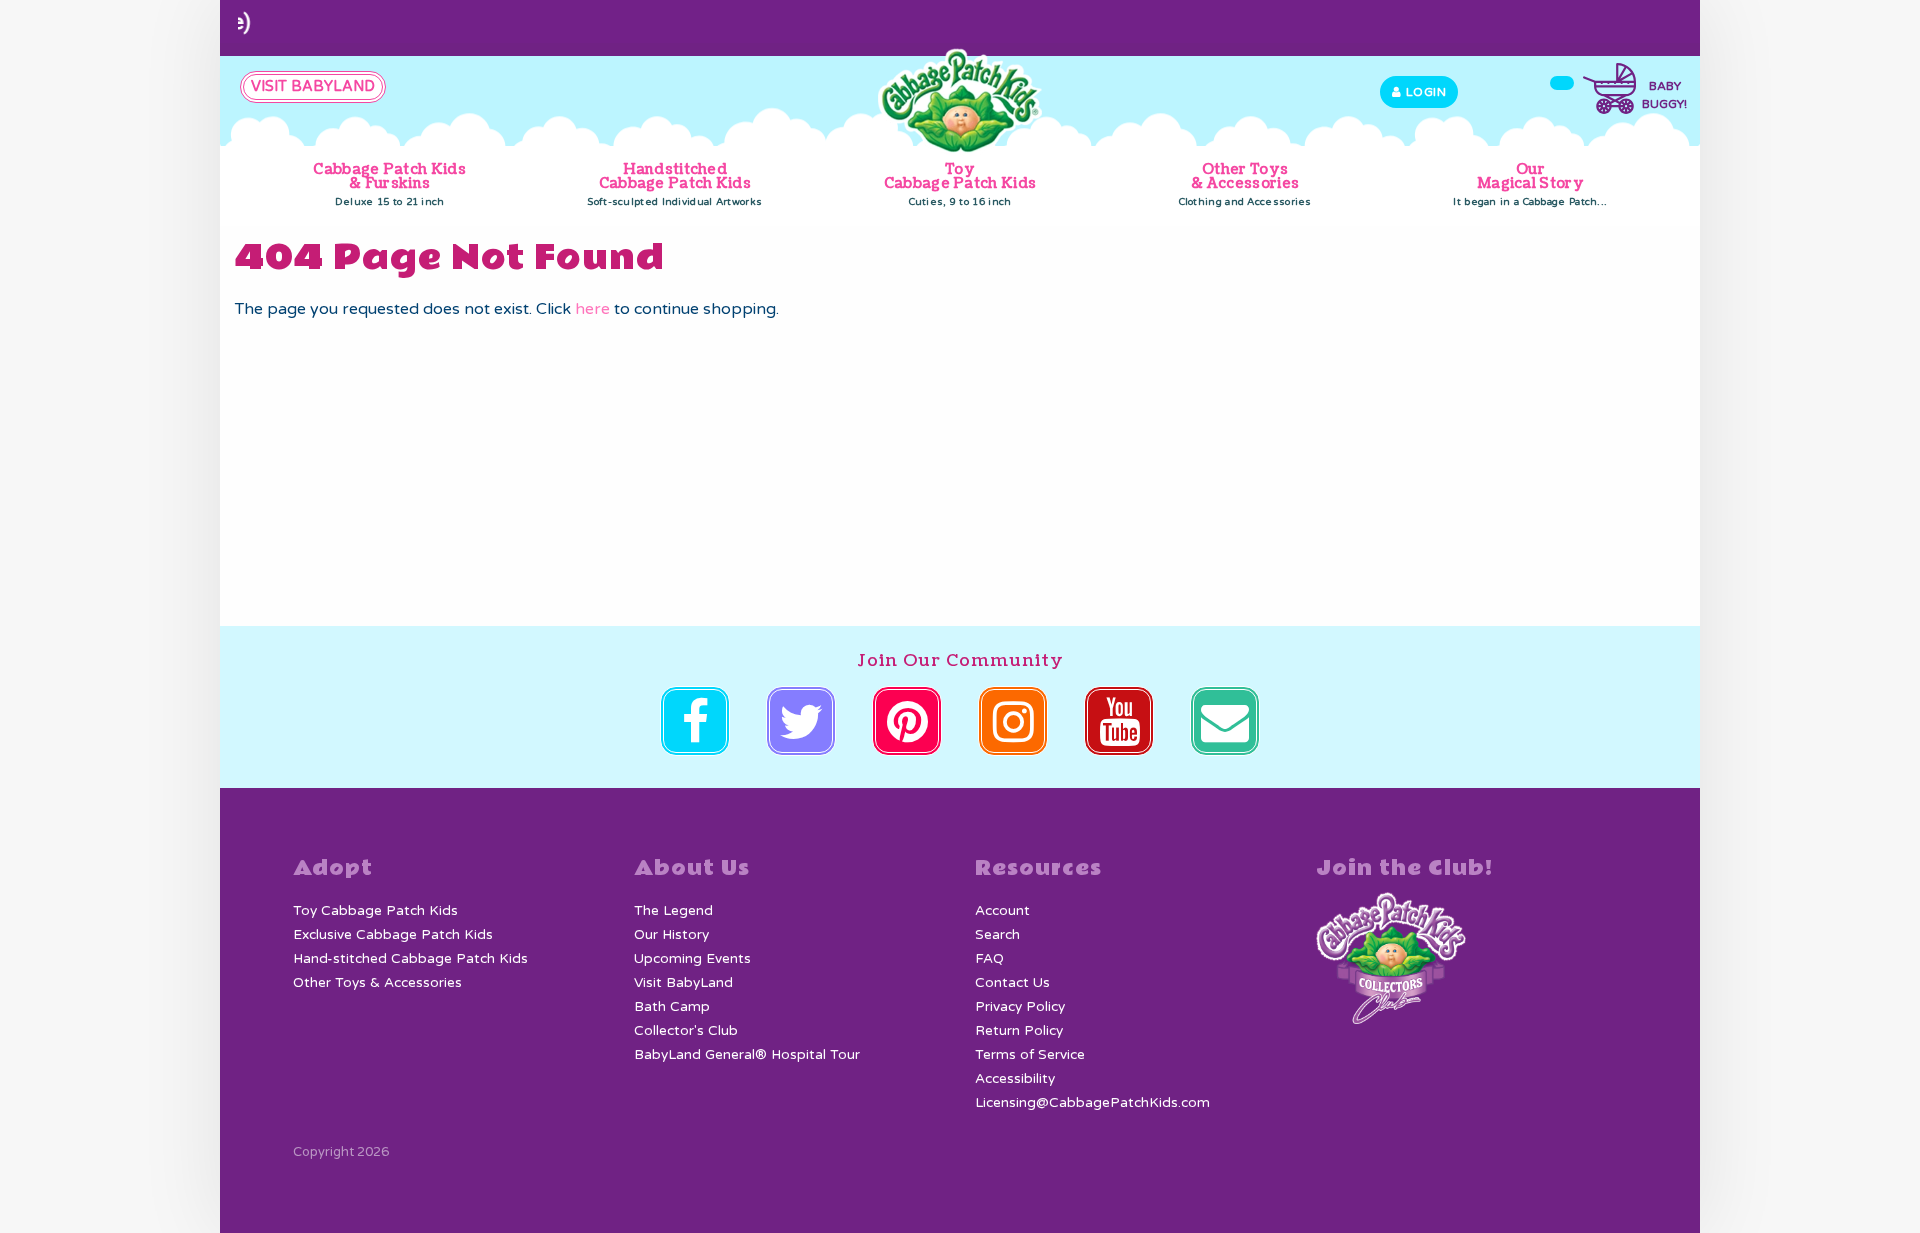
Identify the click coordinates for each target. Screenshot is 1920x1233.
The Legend (673, 911)
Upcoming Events (692, 959)
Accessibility (1015, 1079)
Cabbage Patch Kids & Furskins (389, 184)
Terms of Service (1030, 1055)
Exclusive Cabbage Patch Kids (393, 935)
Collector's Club (686, 1031)
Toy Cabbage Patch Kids (960, 184)
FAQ (989, 959)
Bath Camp (672, 1007)
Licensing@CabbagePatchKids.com (1092, 1103)
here (592, 309)
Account (1002, 911)
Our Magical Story (1530, 184)
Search (997, 935)
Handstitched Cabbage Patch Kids (674, 184)
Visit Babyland (313, 86)
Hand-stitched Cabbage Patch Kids (410, 959)
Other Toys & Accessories (1245, 184)
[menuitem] (389, 185)
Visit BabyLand (683, 983)
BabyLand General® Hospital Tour (747, 1055)
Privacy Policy (1020, 1007)
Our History (671, 935)
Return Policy (1019, 1031)
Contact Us (1012, 983)
